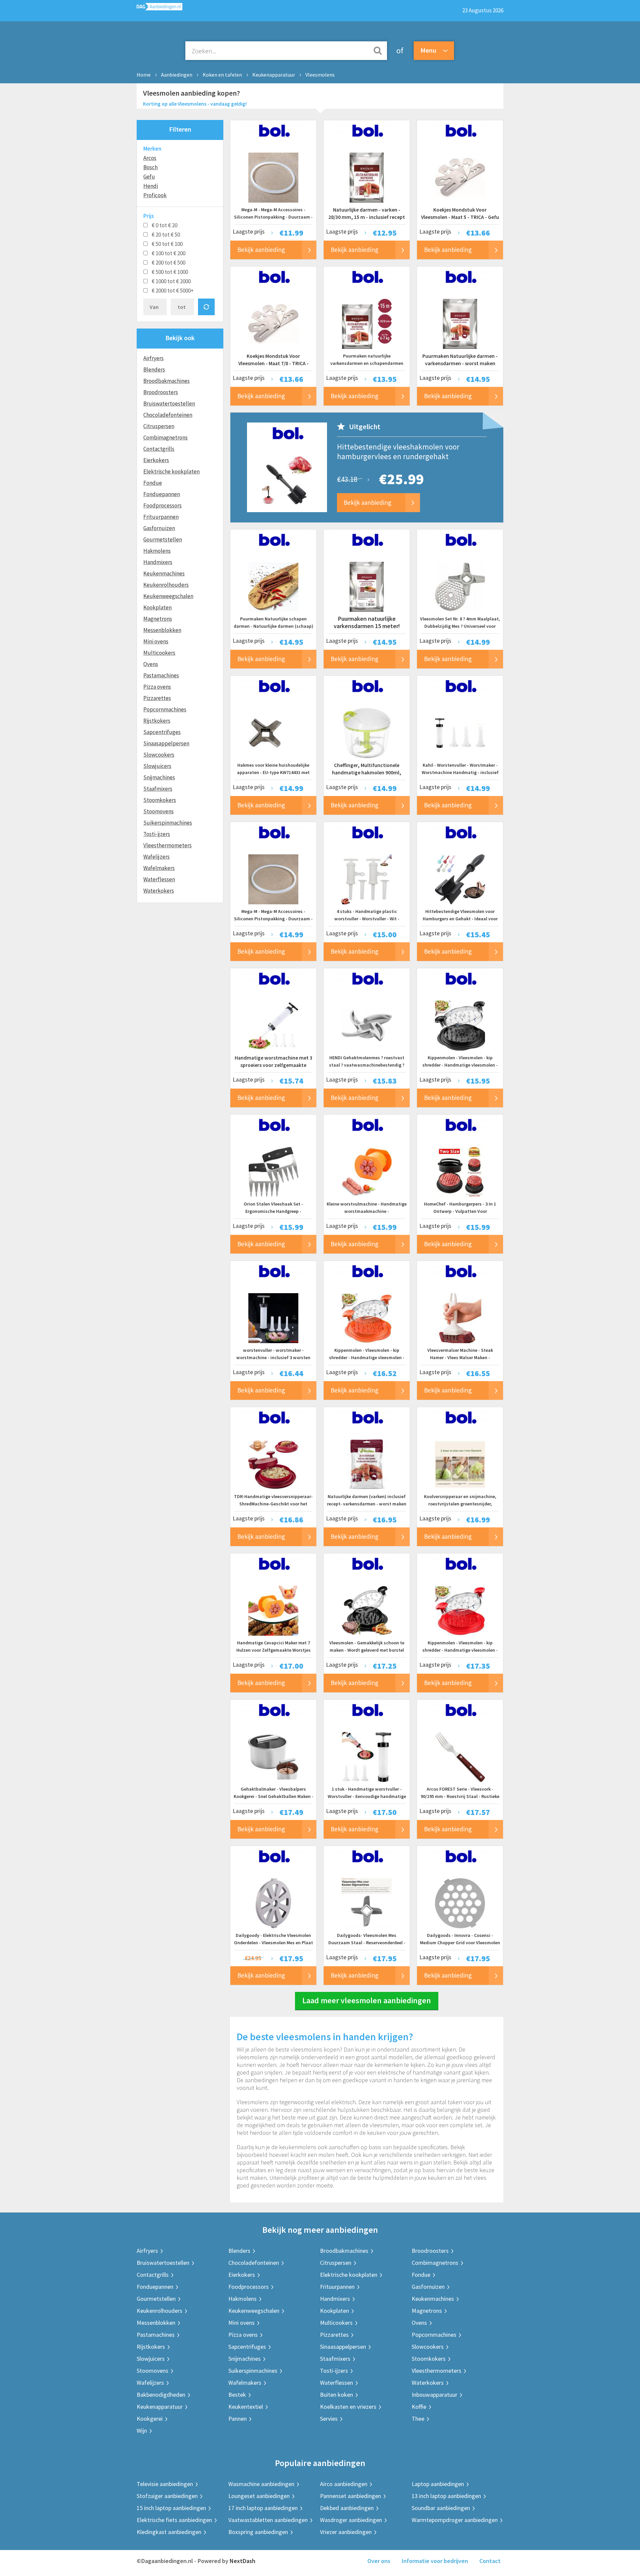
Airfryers (153, 358)
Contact (490, 2561)
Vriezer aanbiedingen (346, 2532)
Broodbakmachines (166, 381)
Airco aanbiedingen (344, 2484)
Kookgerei (150, 2419)
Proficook (155, 195)
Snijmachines (159, 777)
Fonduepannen (162, 494)
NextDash (242, 2561)
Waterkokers (159, 891)
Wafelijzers (156, 857)
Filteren (180, 129)
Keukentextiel (246, 2407)
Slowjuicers (157, 766)
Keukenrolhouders (166, 585)
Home (144, 75)
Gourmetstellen (163, 539)
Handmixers (158, 562)
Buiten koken (336, 2395)
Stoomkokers (160, 800)
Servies (329, 2419)
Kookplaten (157, 607)
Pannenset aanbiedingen (350, 2496)
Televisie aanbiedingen (165, 2484)
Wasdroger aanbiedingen (351, 2520)
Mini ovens (156, 641)
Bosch (150, 167)
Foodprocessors (162, 505)
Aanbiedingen (177, 75)
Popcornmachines (165, 709)
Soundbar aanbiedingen (441, 2508)
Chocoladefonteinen (168, 415)
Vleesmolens (320, 75)
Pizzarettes (157, 698)
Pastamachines (161, 675)
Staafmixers (158, 789)
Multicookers (159, 653)
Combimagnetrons (165, 437)
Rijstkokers (157, 721)
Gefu (149, 177)
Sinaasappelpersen (166, 743)
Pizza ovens (157, 687)
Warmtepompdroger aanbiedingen (455, 2520)
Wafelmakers (159, 868)
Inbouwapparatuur (434, 2395)
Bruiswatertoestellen (169, 404)
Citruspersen (159, 426)
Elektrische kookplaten (171, 471)
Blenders (154, 370)
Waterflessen (159, 879)
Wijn (142, 2431)
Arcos (150, 158)
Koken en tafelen (222, 75)
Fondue (153, 483)
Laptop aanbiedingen (438, 2484)
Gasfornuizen (159, 528)
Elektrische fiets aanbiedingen (174, 2520)
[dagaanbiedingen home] (159, 8)
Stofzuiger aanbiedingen (167, 2496)
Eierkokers (156, 460)
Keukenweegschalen (168, 596)
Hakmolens (157, 551)
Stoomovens (158, 811)
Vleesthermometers (167, 845)
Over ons (379, 2561)
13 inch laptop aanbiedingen (446, 2496)
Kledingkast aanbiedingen (169, 2532)
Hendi (151, 186)
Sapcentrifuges (162, 732)
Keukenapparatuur (274, 75)
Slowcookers (159, 755)
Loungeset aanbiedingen (259, 2496)
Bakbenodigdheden (161, 2395)
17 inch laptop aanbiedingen (263, 2508)
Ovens (151, 664)
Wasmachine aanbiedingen (261, 2484)
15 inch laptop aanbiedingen (171, 2508)
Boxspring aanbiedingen (258, 2532)
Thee (418, 2419)
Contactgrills (159, 449)
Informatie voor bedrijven (435, 2561)
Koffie (419, 2407)
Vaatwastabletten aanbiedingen (268, 2520)
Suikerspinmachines (168, 823)
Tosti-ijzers (157, 834)
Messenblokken (162, 630)
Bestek (237, 2395)
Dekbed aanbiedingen (347, 2508)
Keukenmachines (164, 573)
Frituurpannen (161, 517)
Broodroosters (161, 392)
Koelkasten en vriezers (348, 2407)
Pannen (237, 2419)
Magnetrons (158, 619)
